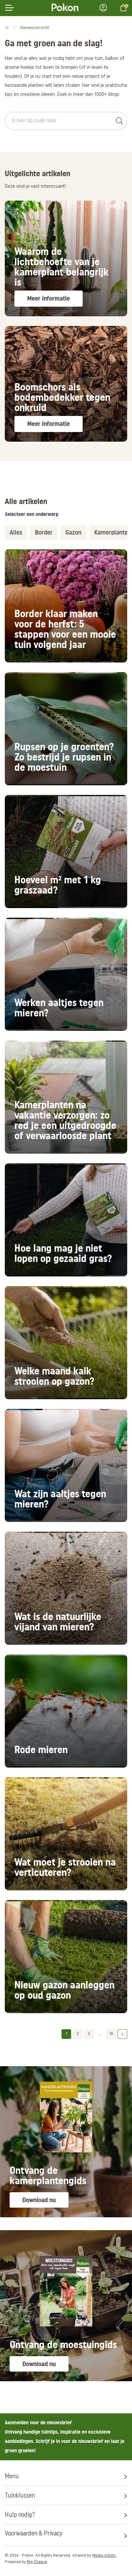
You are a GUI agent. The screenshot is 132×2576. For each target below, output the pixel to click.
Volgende (122, 2034)
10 (111, 2034)
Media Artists (104, 2556)
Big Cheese (37, 2562)
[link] (66, 258)
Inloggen (105, 8)
